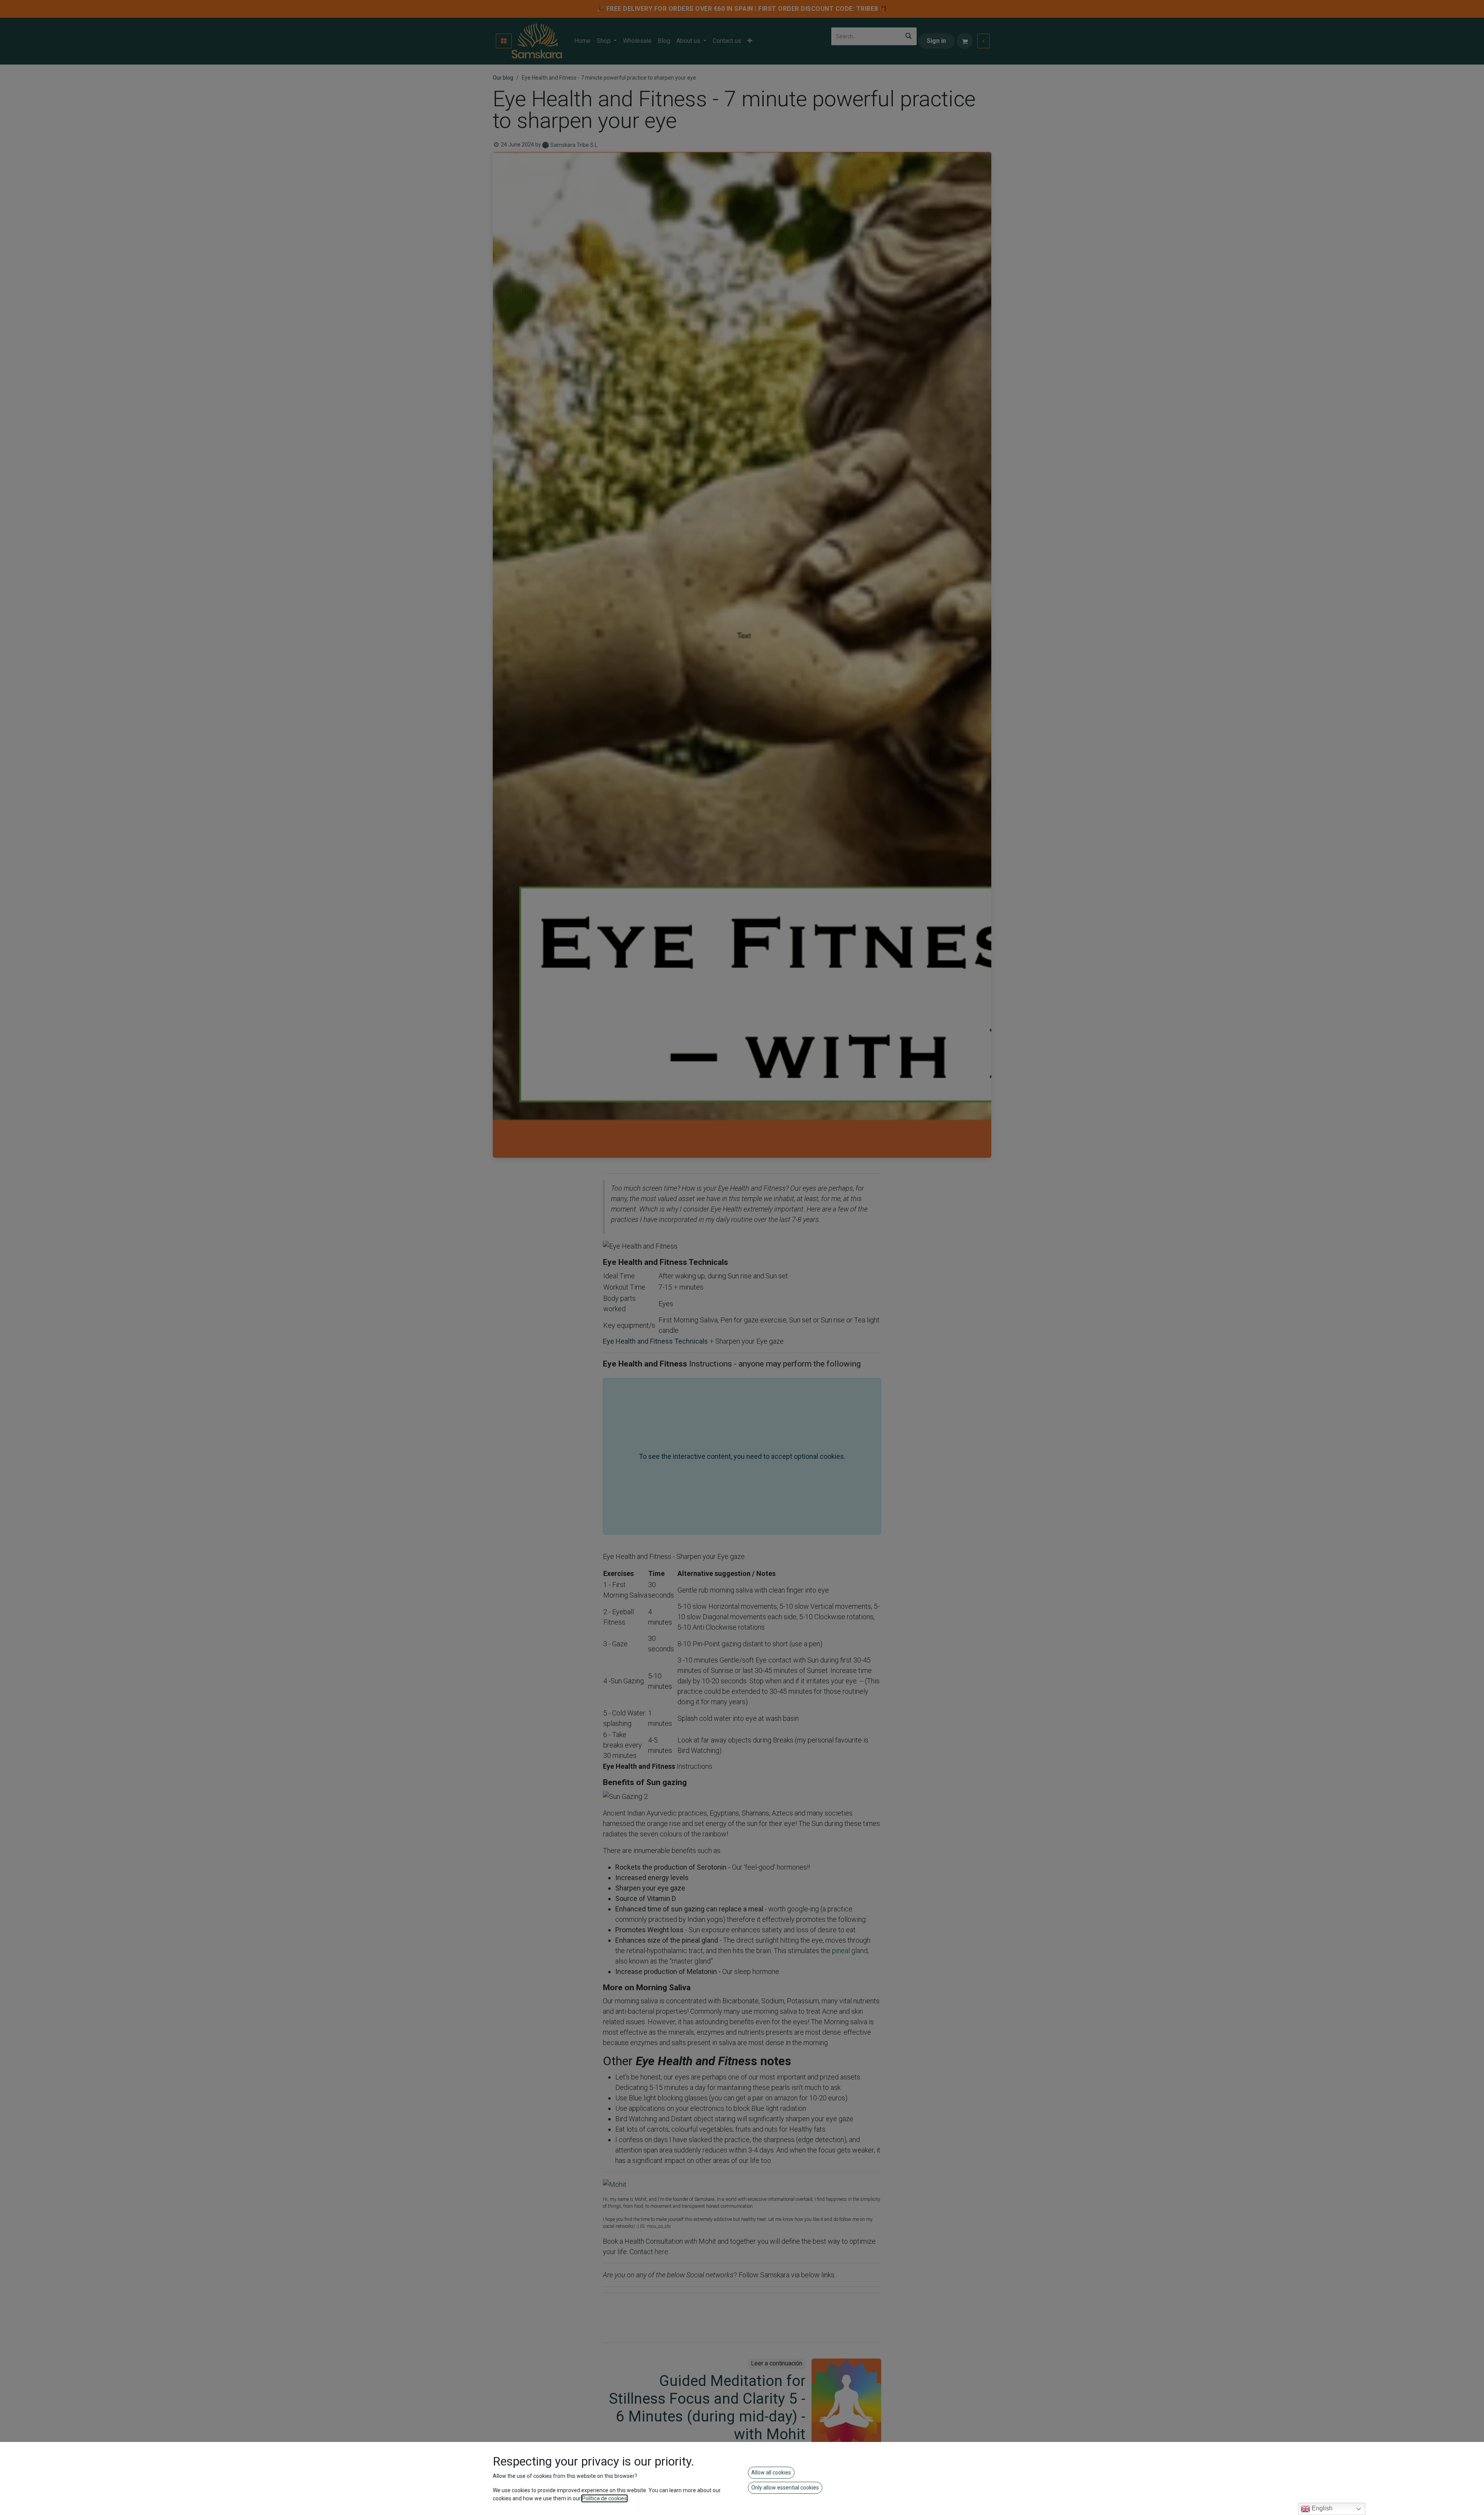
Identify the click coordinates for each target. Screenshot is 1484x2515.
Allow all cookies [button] (771, 2472)
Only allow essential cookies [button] (785, 2488)
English (1321, 2508)
